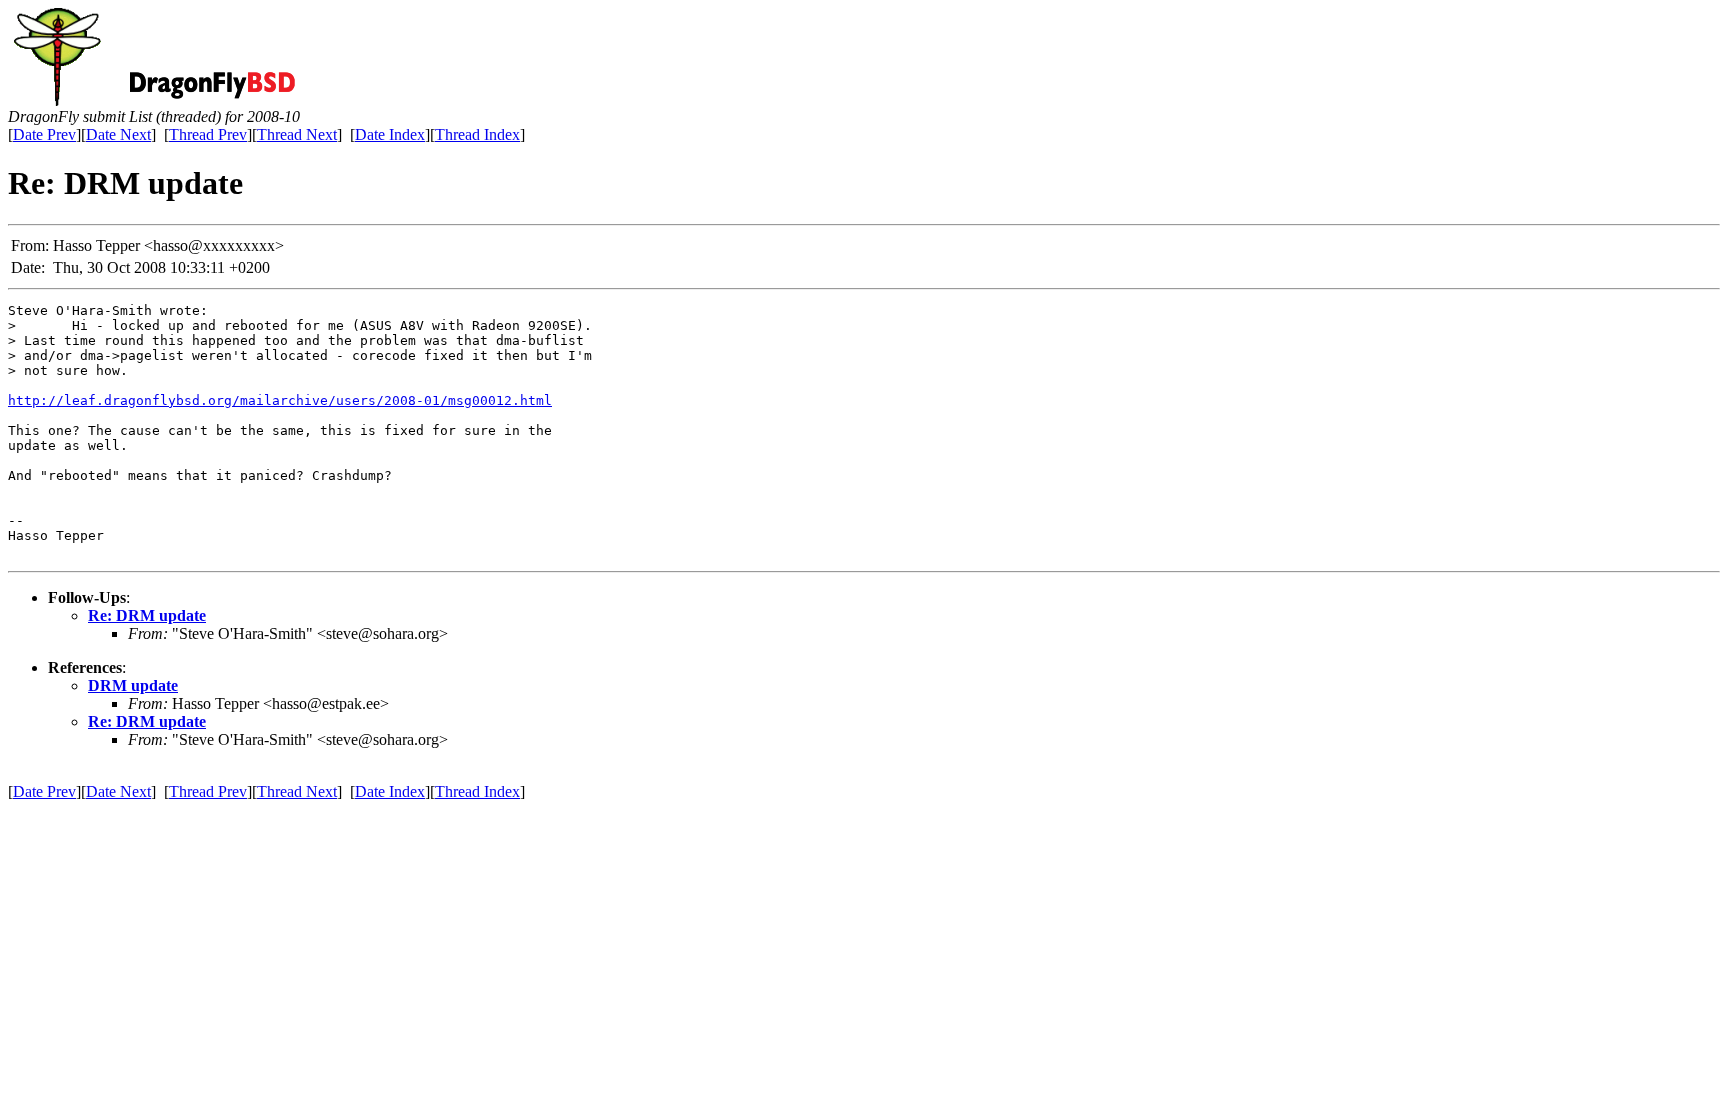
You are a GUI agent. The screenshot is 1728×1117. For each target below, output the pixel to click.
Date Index (390, 134)
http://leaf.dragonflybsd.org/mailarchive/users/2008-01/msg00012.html (280, 400)
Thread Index (477, 134)
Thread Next (297, 134)
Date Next (118, 134)
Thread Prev (208, 134)
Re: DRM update (147, 615)
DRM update (133, 685)
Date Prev (44, 134)
